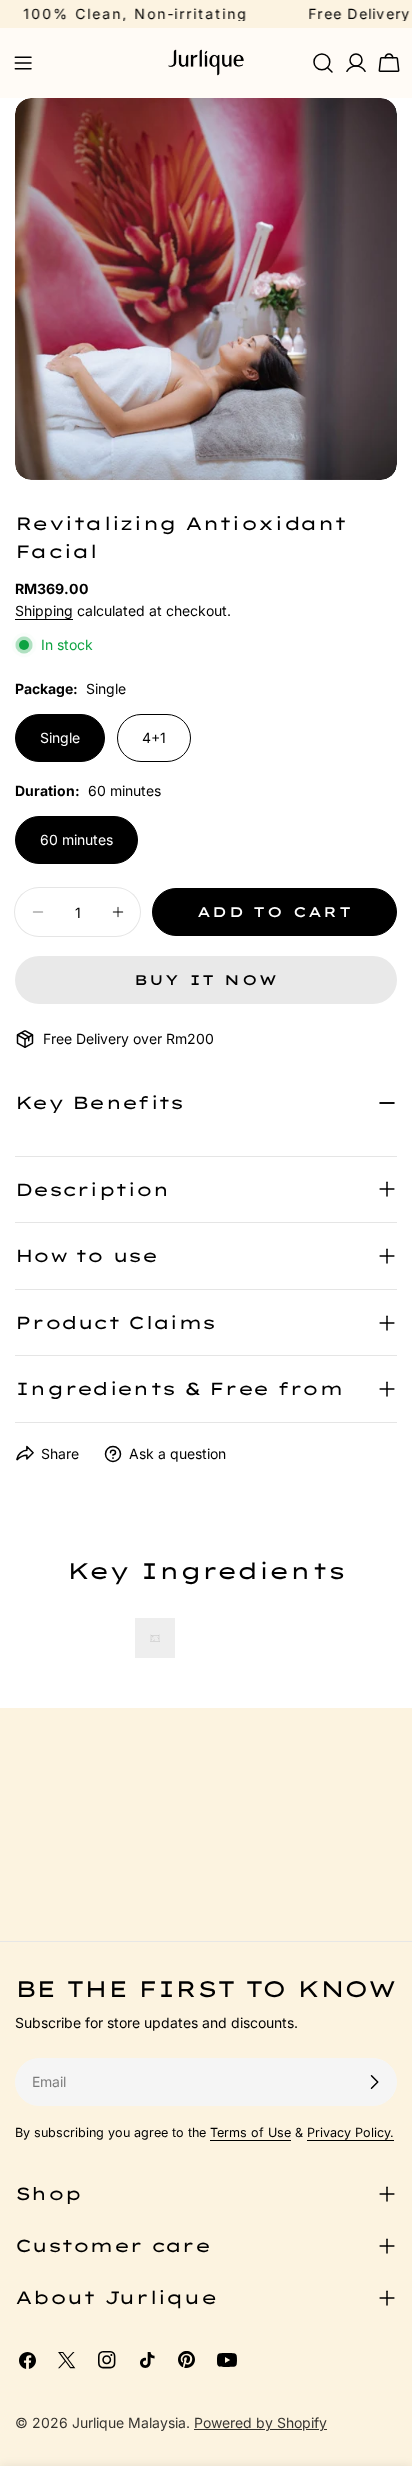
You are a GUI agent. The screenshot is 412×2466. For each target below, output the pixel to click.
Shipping (44, 610)
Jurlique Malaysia (129, 2422)
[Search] (323, 63)
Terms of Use (250, 2132)
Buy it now (206, 980)
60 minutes (76, 839)
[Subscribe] (374, 2082)
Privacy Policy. (350, 2132)
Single (60, 737)
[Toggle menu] (23, 63)
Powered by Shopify (260, 2422)
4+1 (154, 737)
